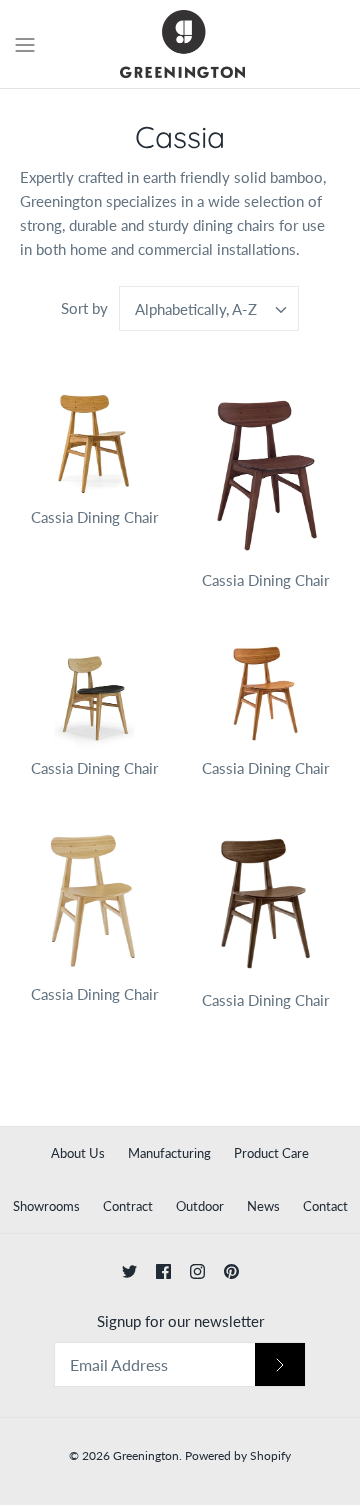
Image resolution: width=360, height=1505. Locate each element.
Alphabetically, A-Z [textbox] (196, 309)
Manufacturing (169, 1153)
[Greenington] (180, 44)
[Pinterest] (231, 1271)
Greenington (146, 1455)
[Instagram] (197, 1271)
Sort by (84, 308)
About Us (78, 1153)
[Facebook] (163, 1271)
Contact (325, 1206)
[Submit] (280, 1364)
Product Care (271, 1153)
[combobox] (209, 308)
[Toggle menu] (25, 43)
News (263, 1206)
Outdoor (200, 1206)
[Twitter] (129, 1271)
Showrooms (46, 1206)
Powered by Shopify (238, 1455)
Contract (128, 1206)
